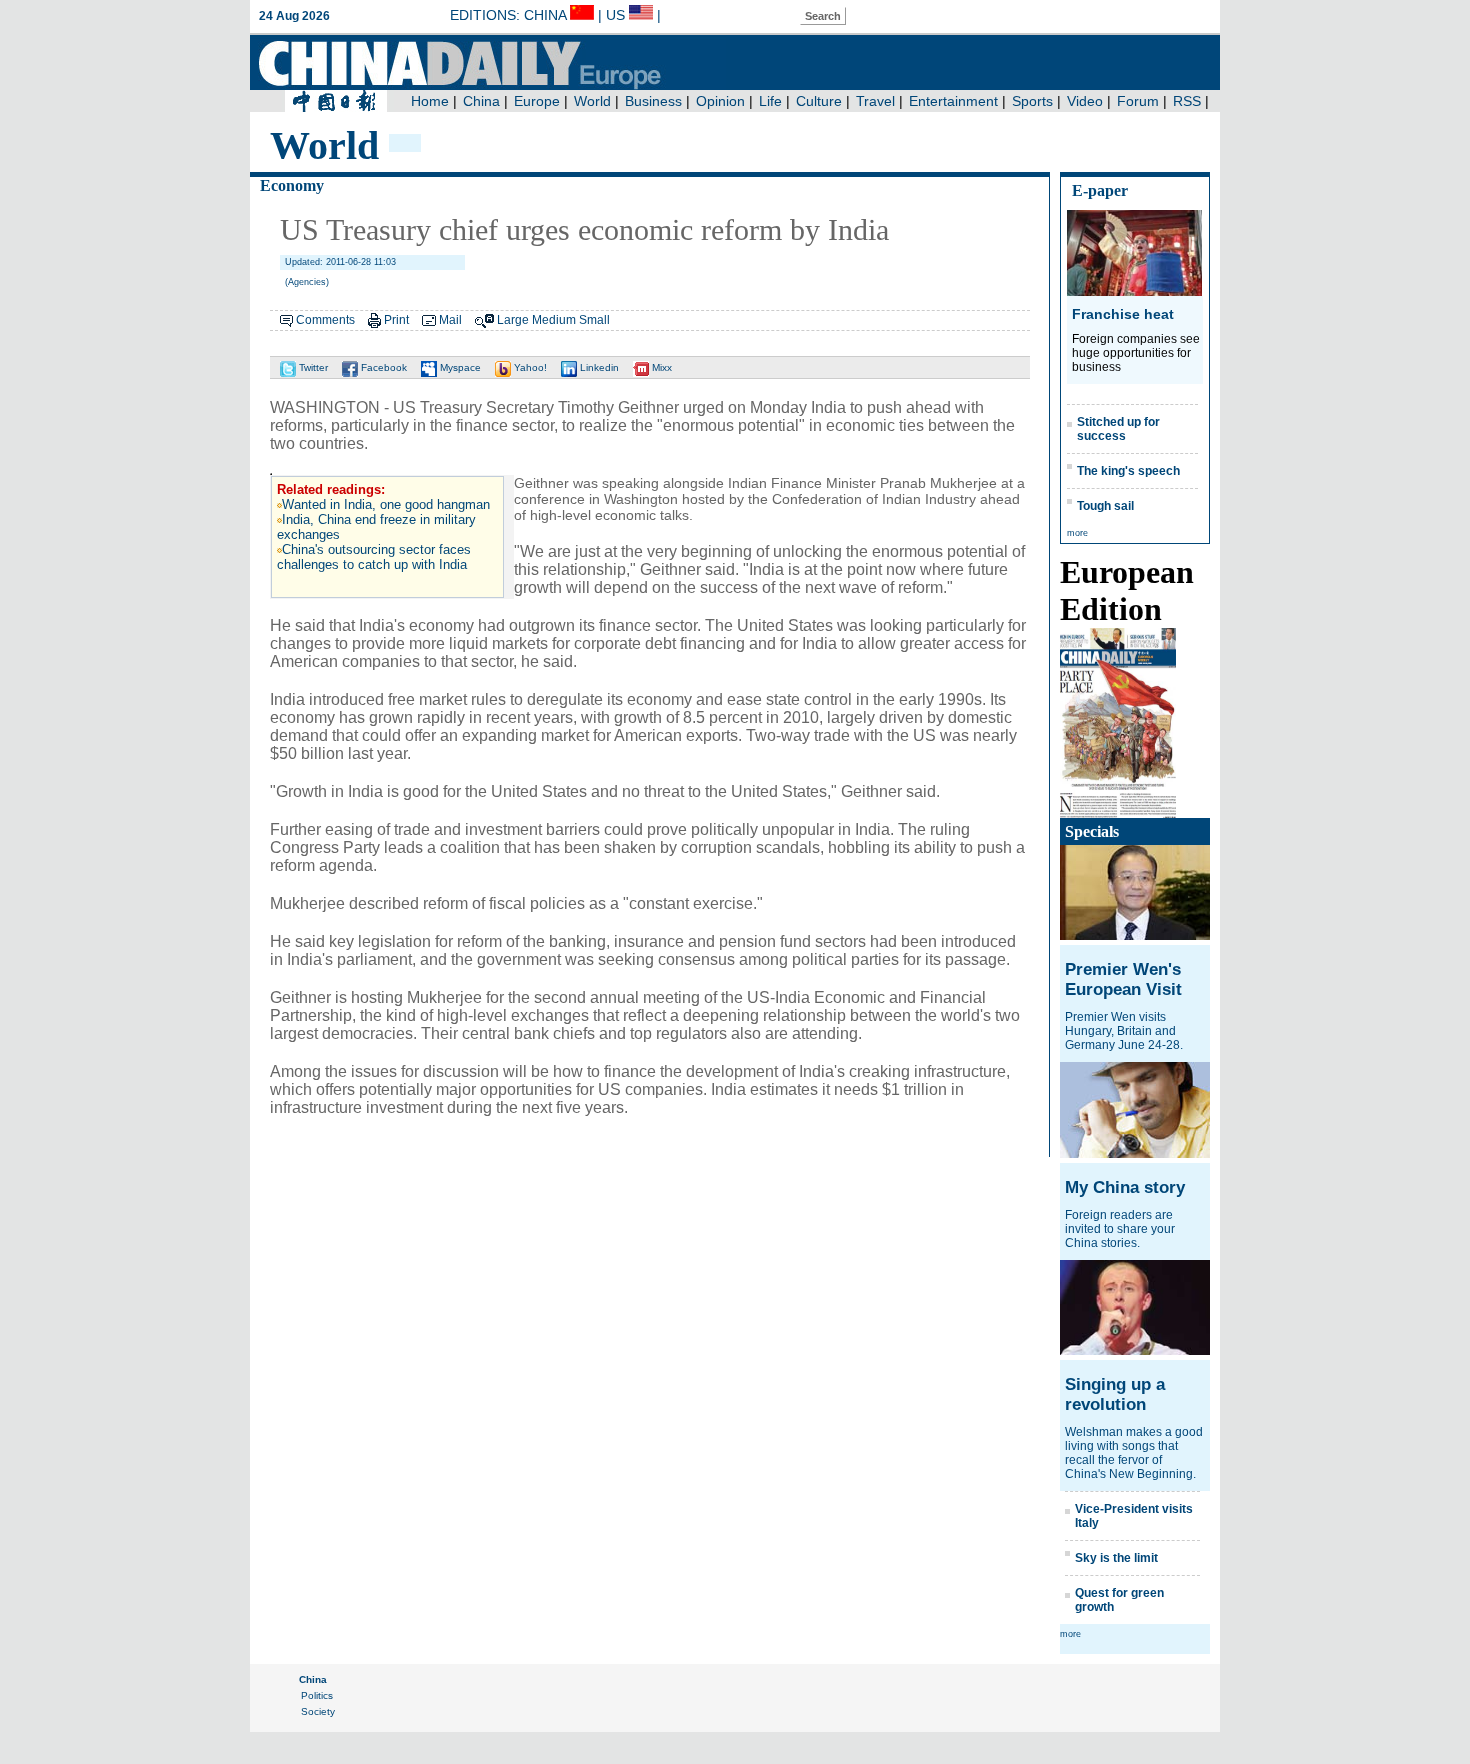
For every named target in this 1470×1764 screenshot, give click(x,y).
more (1077, 533)
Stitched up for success (1118, 429)
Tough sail (1105, 506)
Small (594, 320)
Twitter (312, 367)
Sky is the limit (1116, 1558)
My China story (1125, 1187)
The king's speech (1128, 471)
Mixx (660, 367)
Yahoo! (529, 367)
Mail (450, 320)
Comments (325, 320)
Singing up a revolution (1115, 1394)
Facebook (382, 367)
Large (513, 320)
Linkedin (598, 367)
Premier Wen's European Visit (1123, 979)
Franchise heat (1123, 314)
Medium (554, 320)
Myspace (459, 367)
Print (396, 320)
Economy (292, 185)
